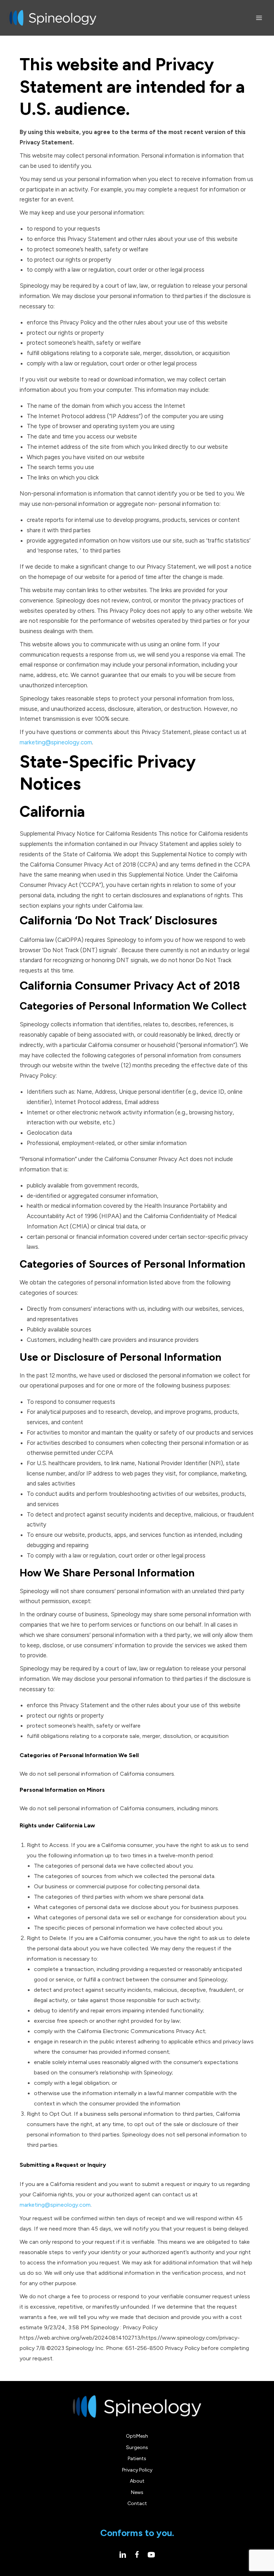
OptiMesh (137, 2436)
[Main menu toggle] (259, 18)
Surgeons (137, 2447)
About (137, 2481)
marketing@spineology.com (56, 742)
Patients (137, 2459)
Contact (137, 2503)
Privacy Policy (137, 2470)
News (137, 2492)
